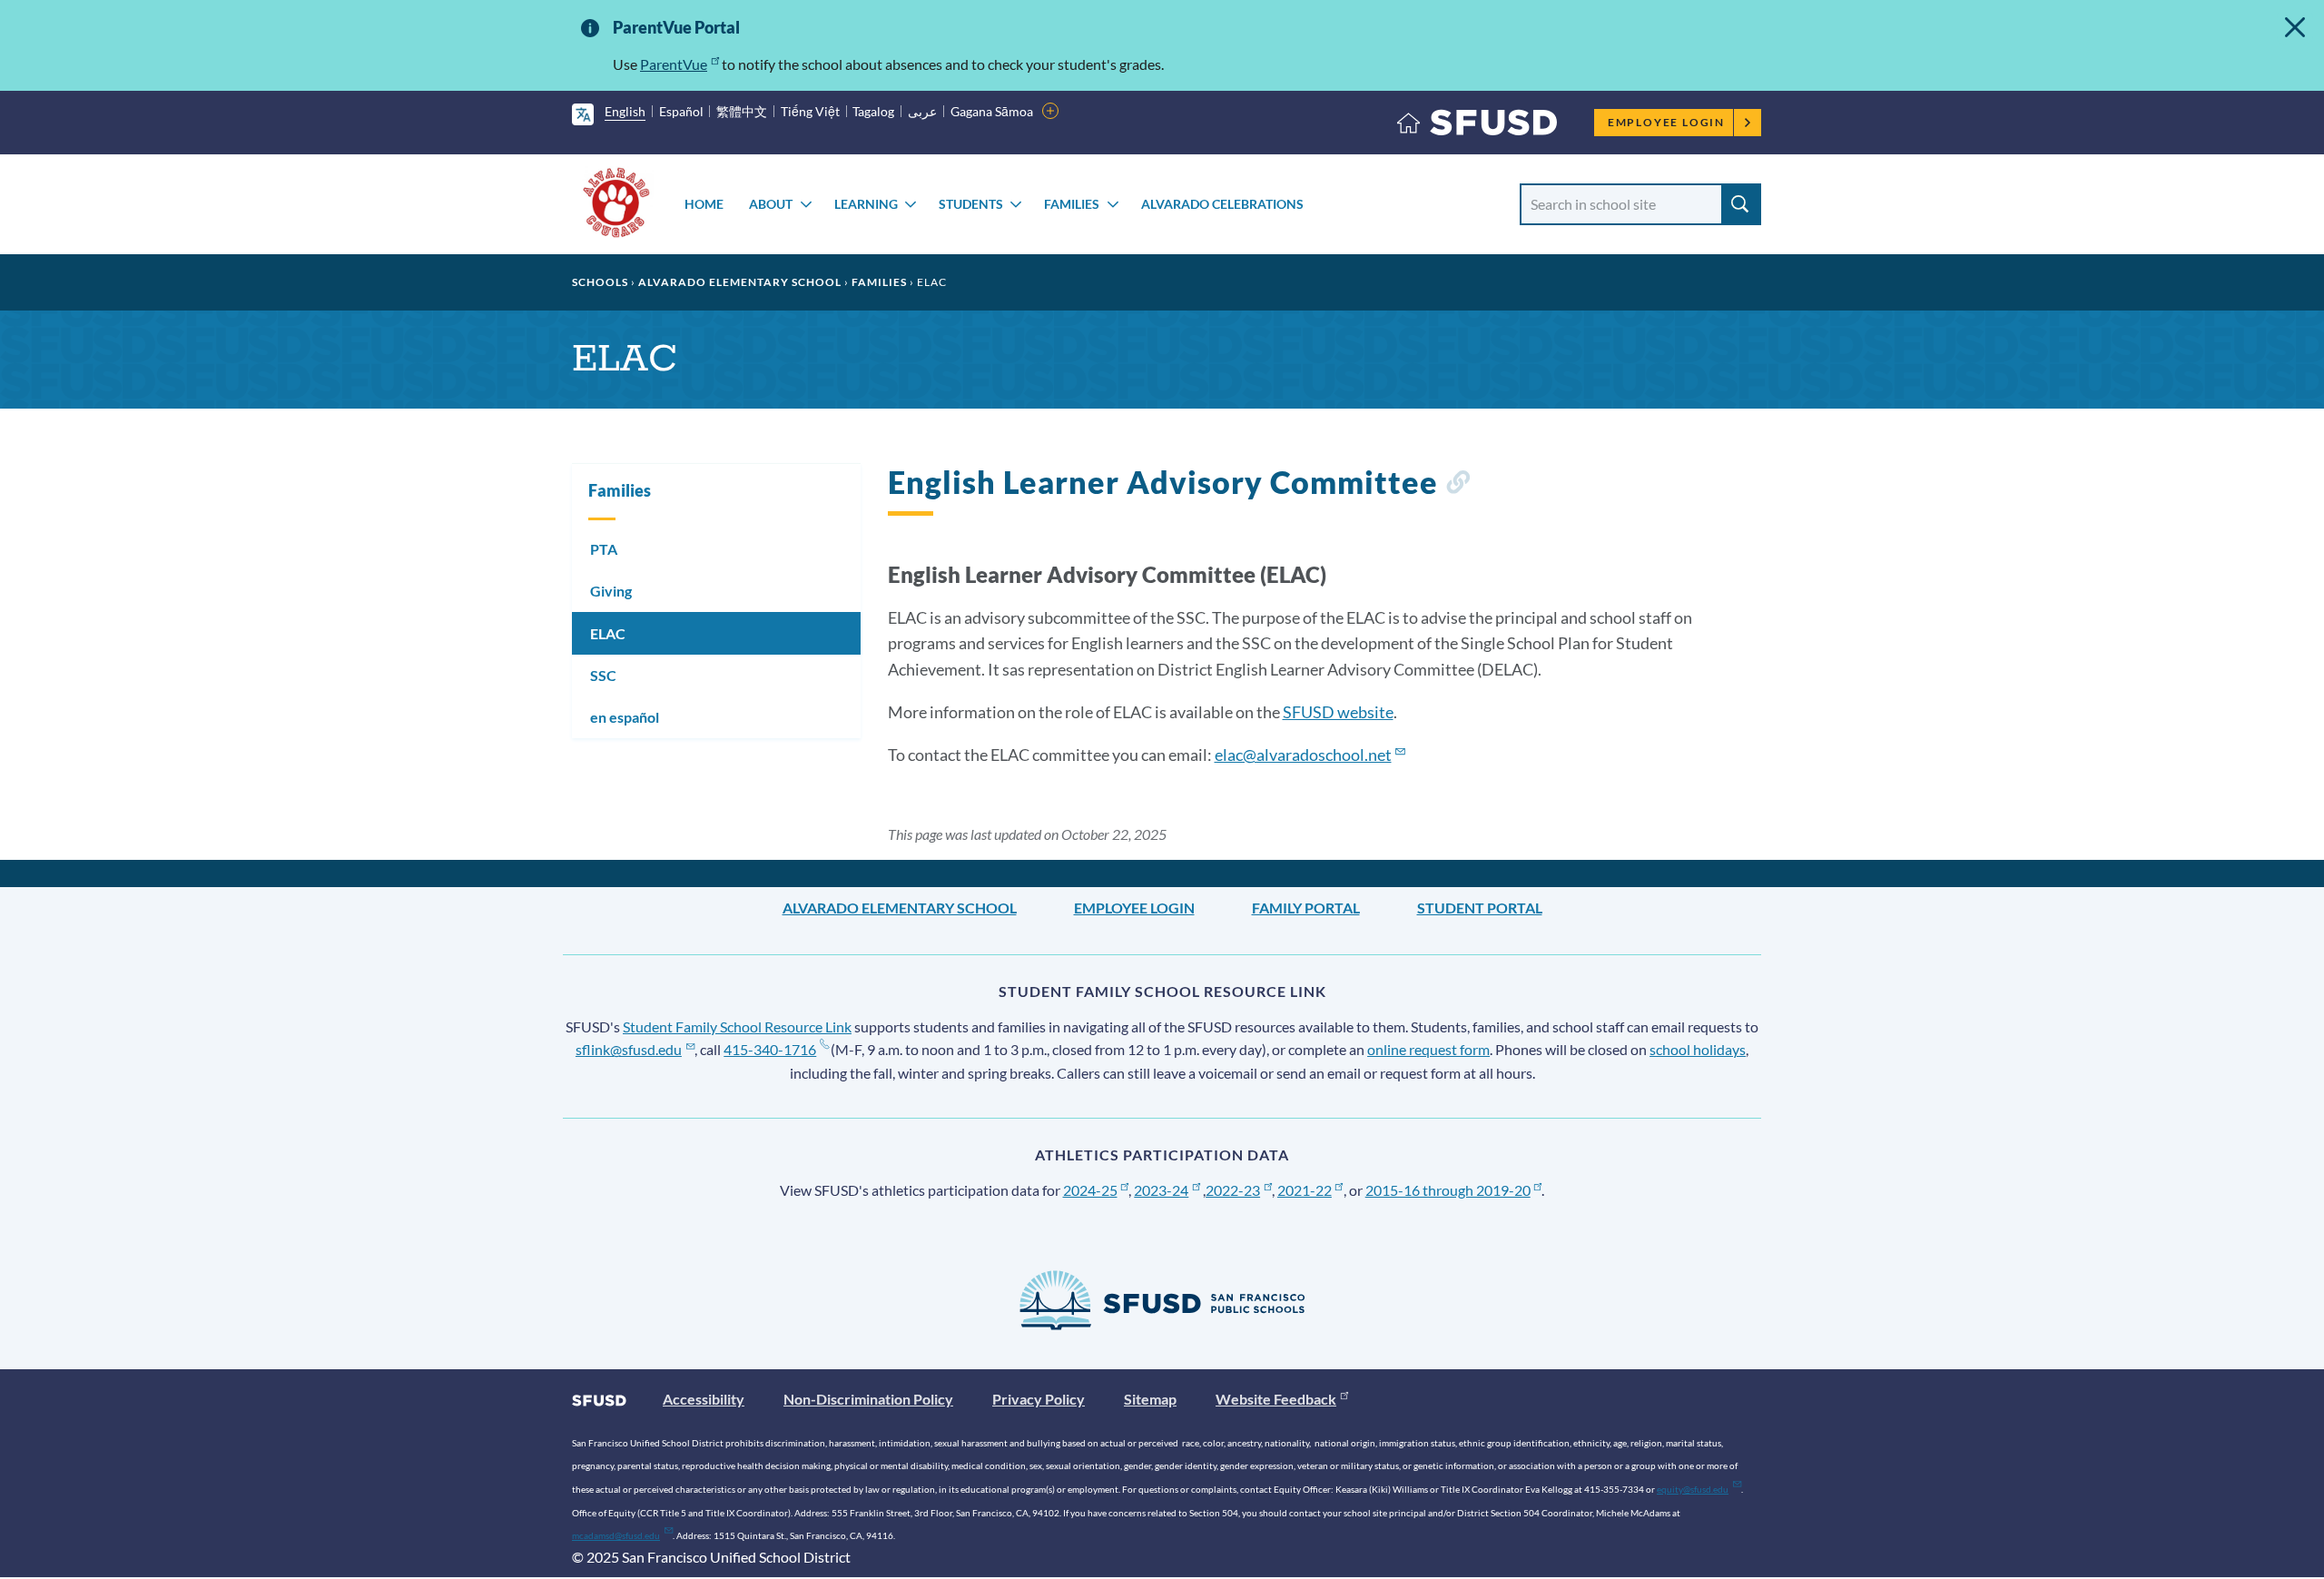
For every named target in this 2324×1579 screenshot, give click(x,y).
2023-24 (1161, 1190)
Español (681, 111)
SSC (603, 675)
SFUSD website (1338, 712)
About (771, 204)
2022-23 (1233, 1190)
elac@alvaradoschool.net (1303, 755)
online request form (1428, 1049)
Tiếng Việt (810, 111)
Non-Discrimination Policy (868, 1399)
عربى (922, 111)
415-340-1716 (770, 1049)
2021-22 (1305, 1190)
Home (704, 204)
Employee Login (1666, 122)
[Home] (1477, 127)
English (625, 111)
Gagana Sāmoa (992, 111)
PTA (604, 549)
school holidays (1698, 1049)
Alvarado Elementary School (740, 282)
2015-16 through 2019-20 (1448, 1190)
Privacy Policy (1039, 1399)
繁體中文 (742, 111)
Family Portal (1306, 908)
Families (1072, 204)
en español (625, 717)
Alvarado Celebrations (1222, 204)
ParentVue (674, 64)
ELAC (608, 633)
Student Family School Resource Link (737, 1026)
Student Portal (1480, 908)
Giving (611, 591)
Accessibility (704, 1399)
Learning (866, 204)
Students (971, 204)
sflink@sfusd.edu (629, 1049)
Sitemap (1150, 1399)
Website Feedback (1276, 1399)
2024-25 (1090, 1190)
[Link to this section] (1457, 485)
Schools (600, 282)
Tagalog (873, 111)
